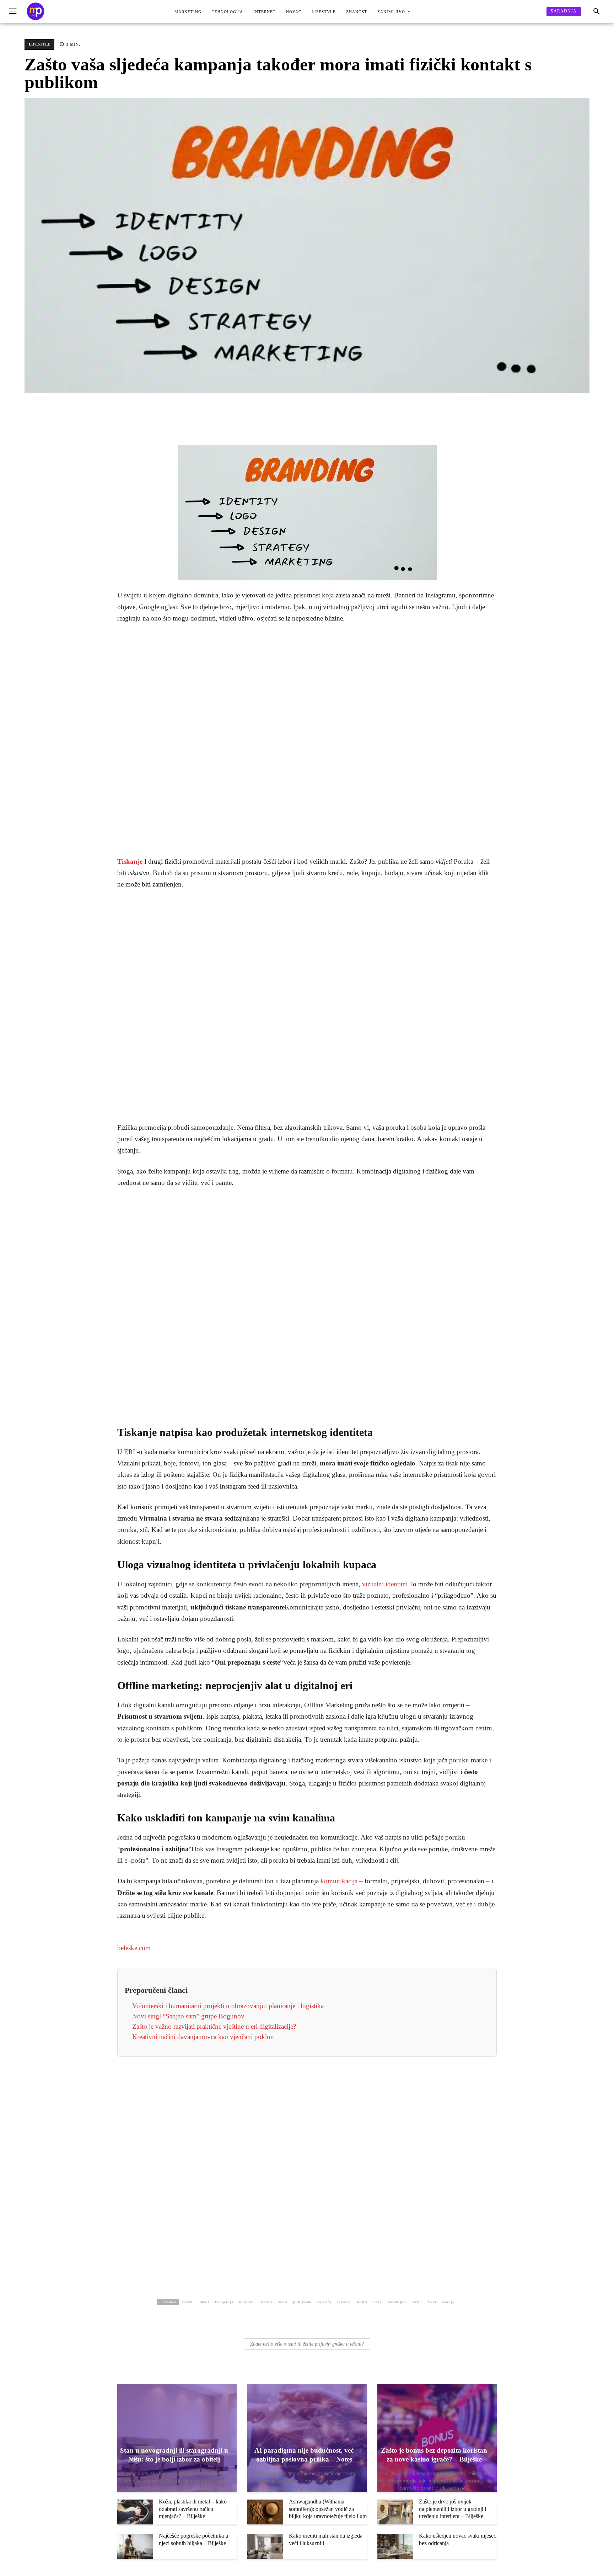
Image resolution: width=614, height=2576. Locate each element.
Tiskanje (130, 861)
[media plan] (36, 12)
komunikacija (339, 1881)
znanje (448, 2302)
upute (362, 2302)
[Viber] (235, 410)
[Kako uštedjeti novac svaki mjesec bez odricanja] (395, 2546)
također (344, 2302)
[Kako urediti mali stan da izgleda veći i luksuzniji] (265, 2546)
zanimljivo (397, 2302)
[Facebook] (186, 410)
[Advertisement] (307, 740)
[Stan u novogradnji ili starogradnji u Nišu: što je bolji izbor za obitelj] (177, 2438)
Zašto (417, 2302)
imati (204, 2302)
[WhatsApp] (252, 410)
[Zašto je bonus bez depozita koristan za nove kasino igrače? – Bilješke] (437, 2438)
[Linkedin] (219, 410)
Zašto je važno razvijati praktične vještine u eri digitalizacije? (214, 2026)
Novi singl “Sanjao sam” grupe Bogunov (188, 2016)
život (432, 2302)
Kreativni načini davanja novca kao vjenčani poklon (203, 2037)
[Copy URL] (268, 410)
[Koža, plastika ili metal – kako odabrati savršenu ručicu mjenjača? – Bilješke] (135, 2512)
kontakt (246, 2302)
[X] (203, 410)
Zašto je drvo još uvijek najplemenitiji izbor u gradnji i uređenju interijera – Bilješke (453, 2509)
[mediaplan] (14, 12)
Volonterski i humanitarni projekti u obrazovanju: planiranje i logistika (228, 2006)
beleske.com (134, 1948)
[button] (597, 12)
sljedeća (324, 2302)
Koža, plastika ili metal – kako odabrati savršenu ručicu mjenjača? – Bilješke (193, 2509)
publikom (302, 2302)
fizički (188, 2302)
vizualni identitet (385, 1584)
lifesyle (266, 2302)
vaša (378, 2302)
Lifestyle (39, 44)
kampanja (224, 2302)
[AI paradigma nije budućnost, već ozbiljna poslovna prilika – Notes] (307, 2438)
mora (283, 2302)
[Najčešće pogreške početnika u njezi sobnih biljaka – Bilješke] (135, 2546)
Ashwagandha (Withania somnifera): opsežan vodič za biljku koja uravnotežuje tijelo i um (328, 2509)
